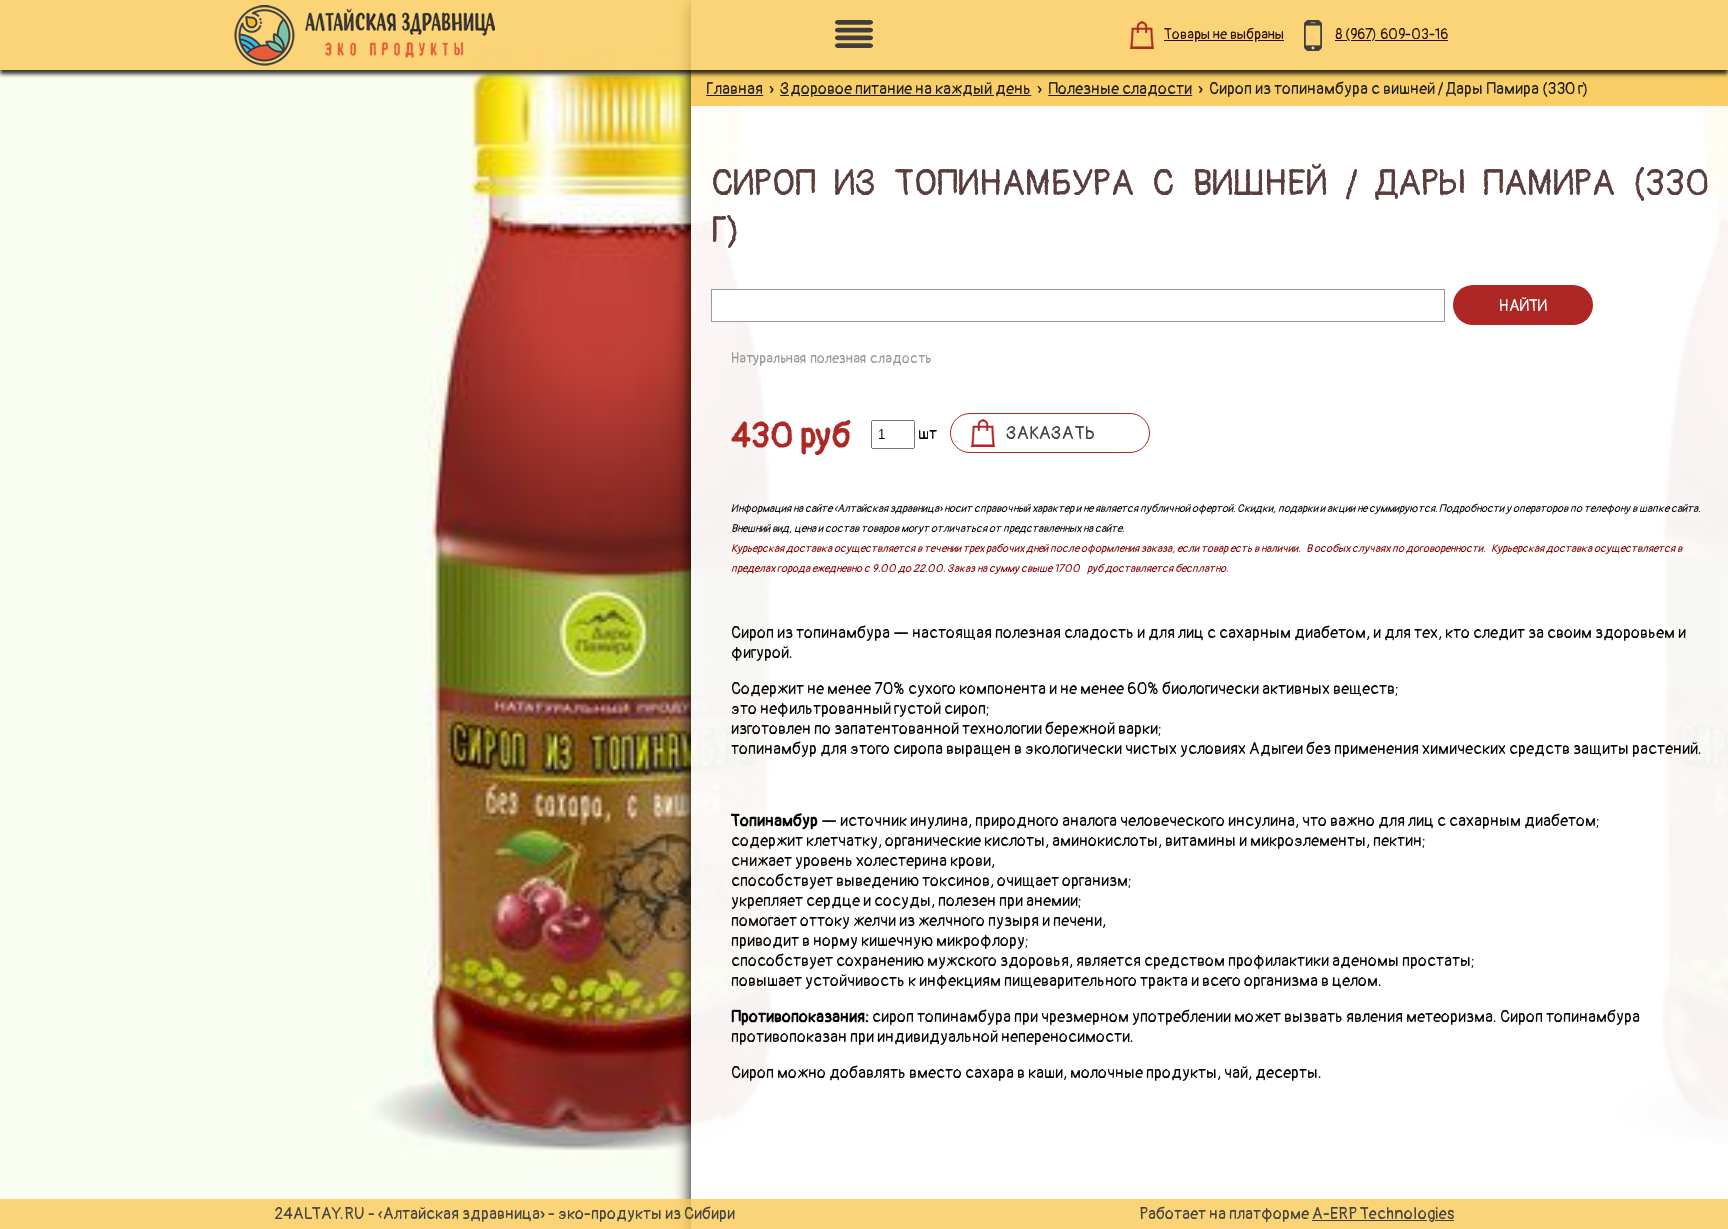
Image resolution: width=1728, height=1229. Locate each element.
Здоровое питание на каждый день (905, 89)
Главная (734, 89)
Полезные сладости (1120, 89)
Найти (1522, 306)
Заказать (1050, 433)
